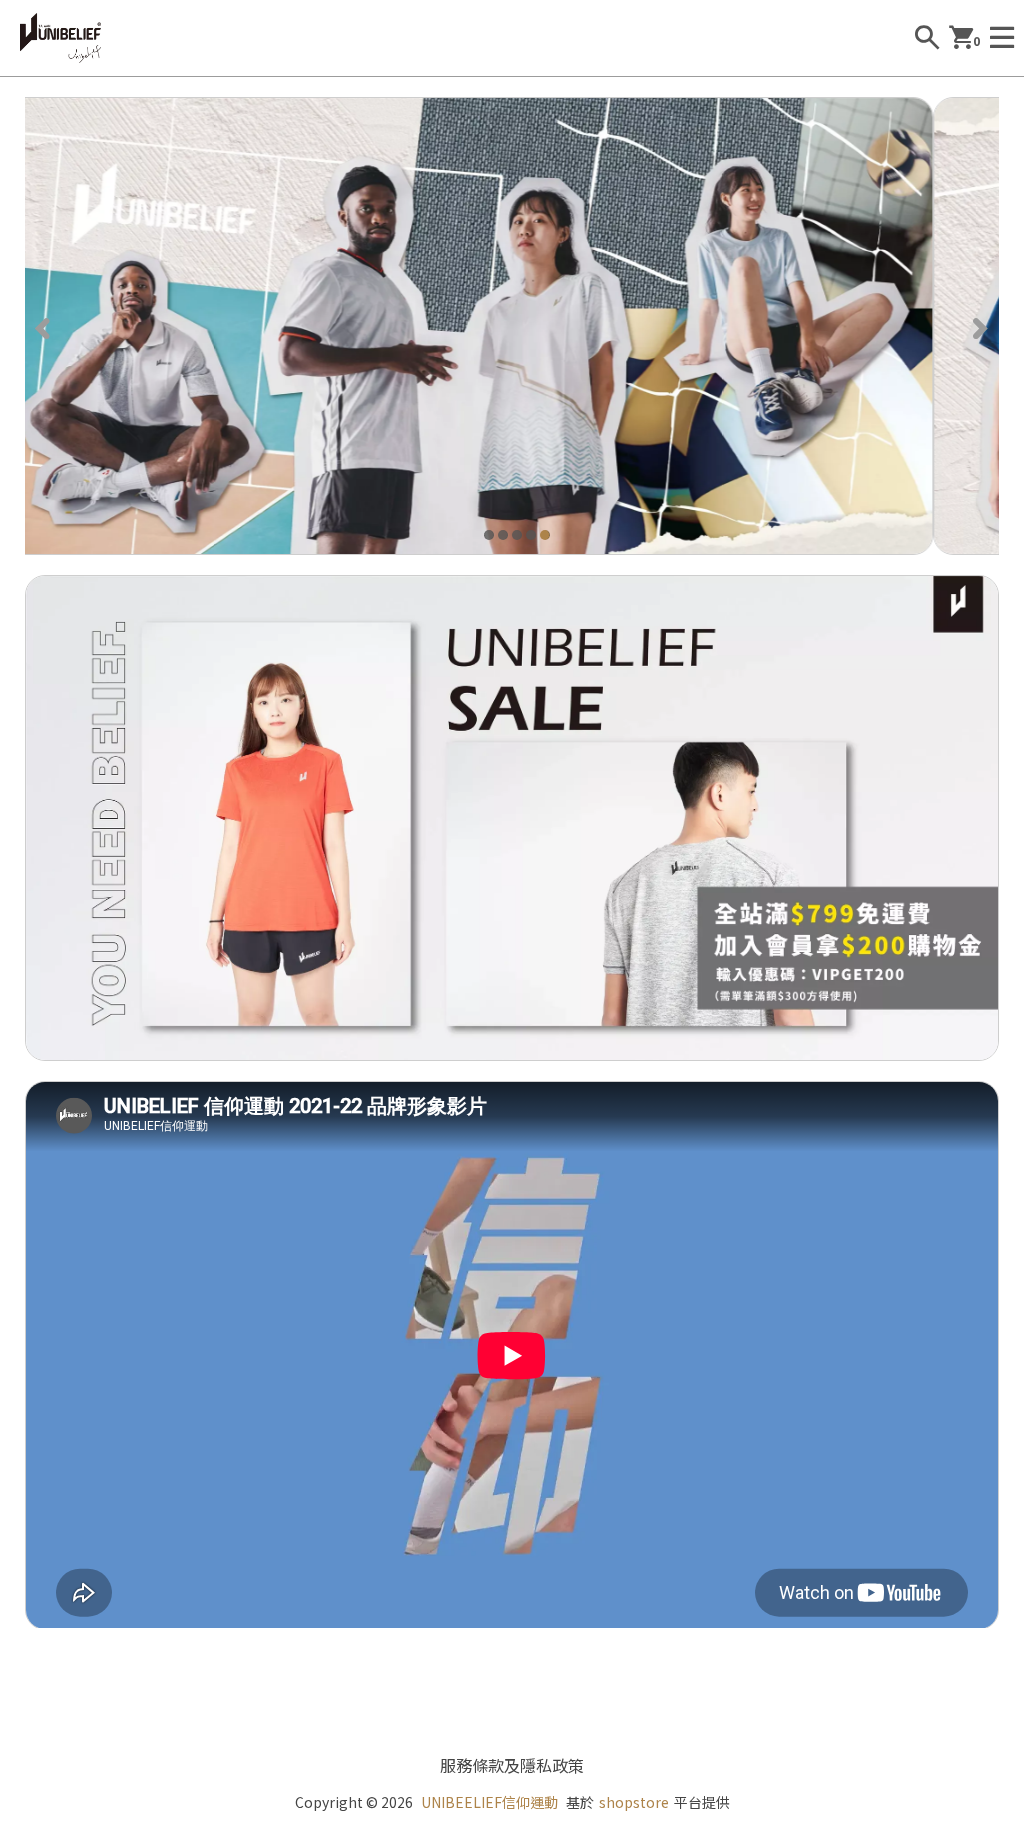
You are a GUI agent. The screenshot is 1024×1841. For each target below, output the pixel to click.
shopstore (634, 1802)
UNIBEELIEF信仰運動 (489, 1802)
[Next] (979, 326)
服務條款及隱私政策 (512, 1765)
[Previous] (45, 326)
